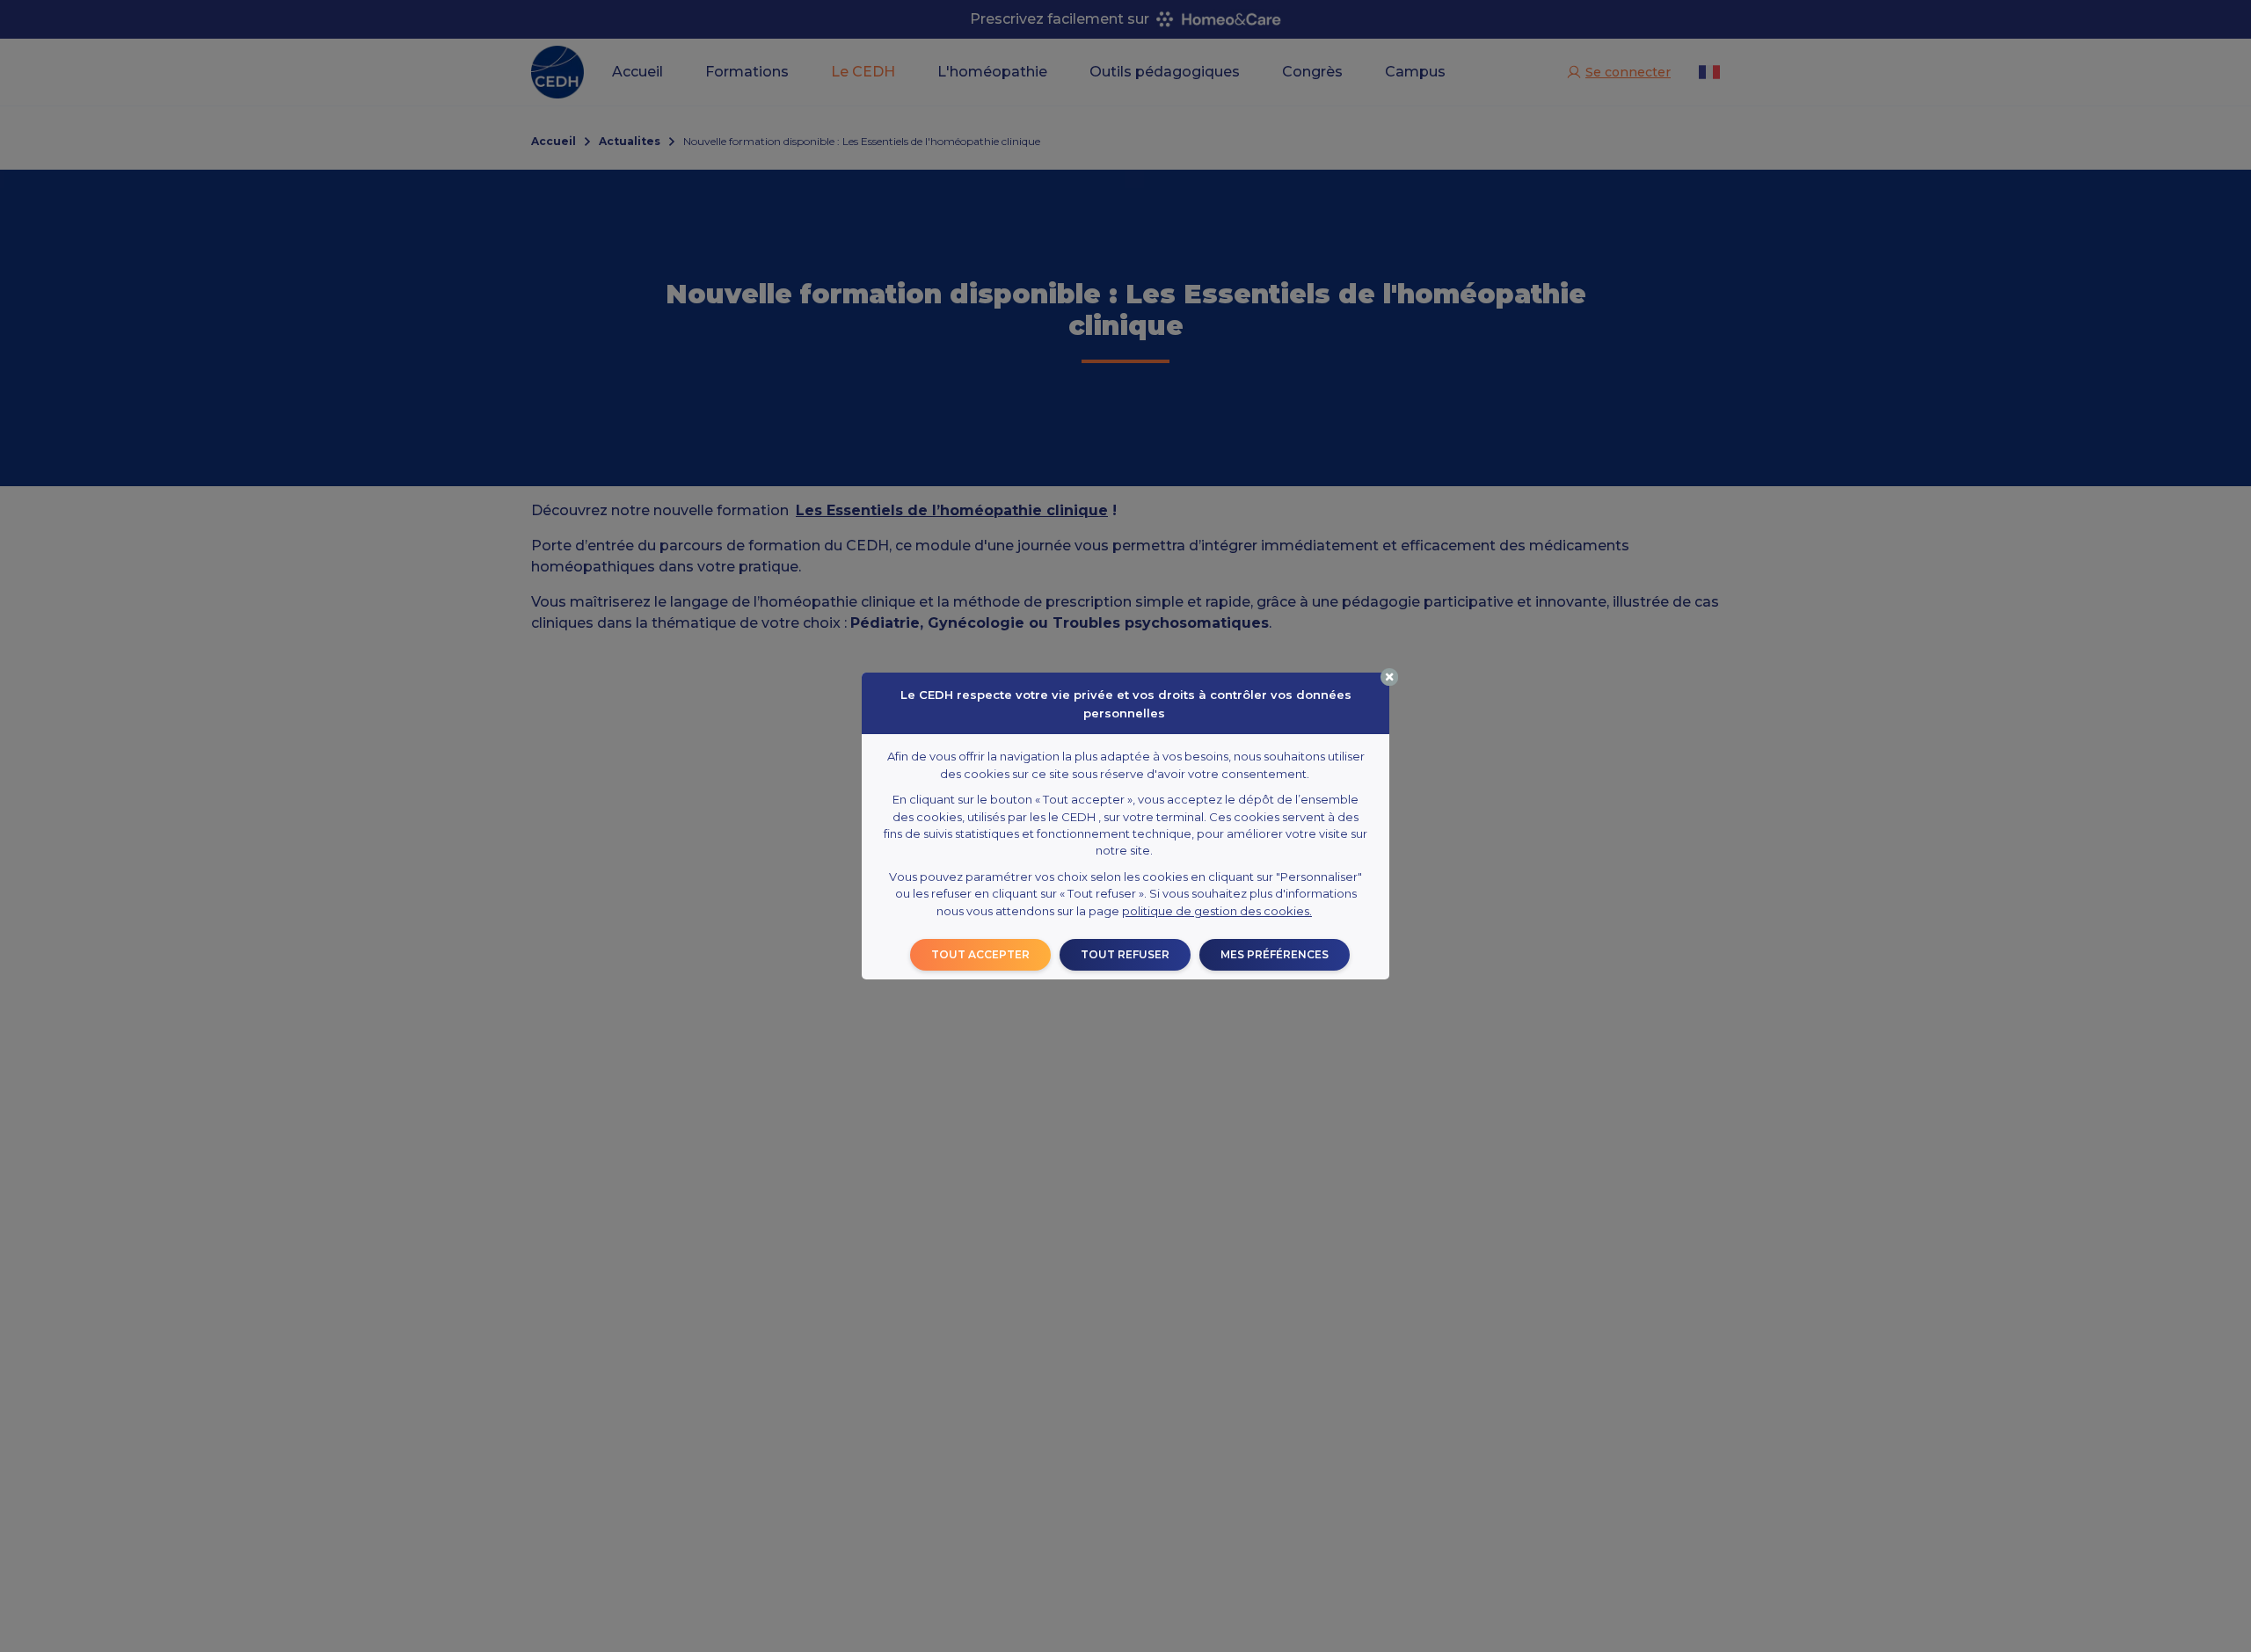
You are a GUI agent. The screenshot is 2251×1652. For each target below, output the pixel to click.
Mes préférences (1275, 954)
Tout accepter (980, 954)
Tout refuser (1125, 954)
